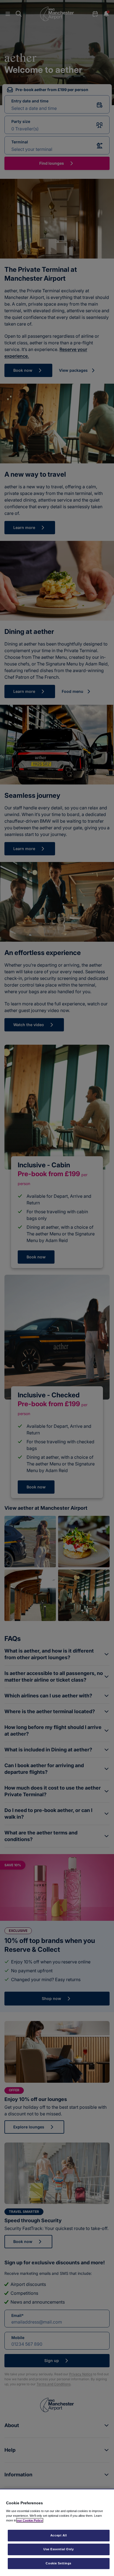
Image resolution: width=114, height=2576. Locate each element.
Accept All (59, 2535)
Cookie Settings (59, 2563)
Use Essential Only (59, 2549)
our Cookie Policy (30, 2520)
